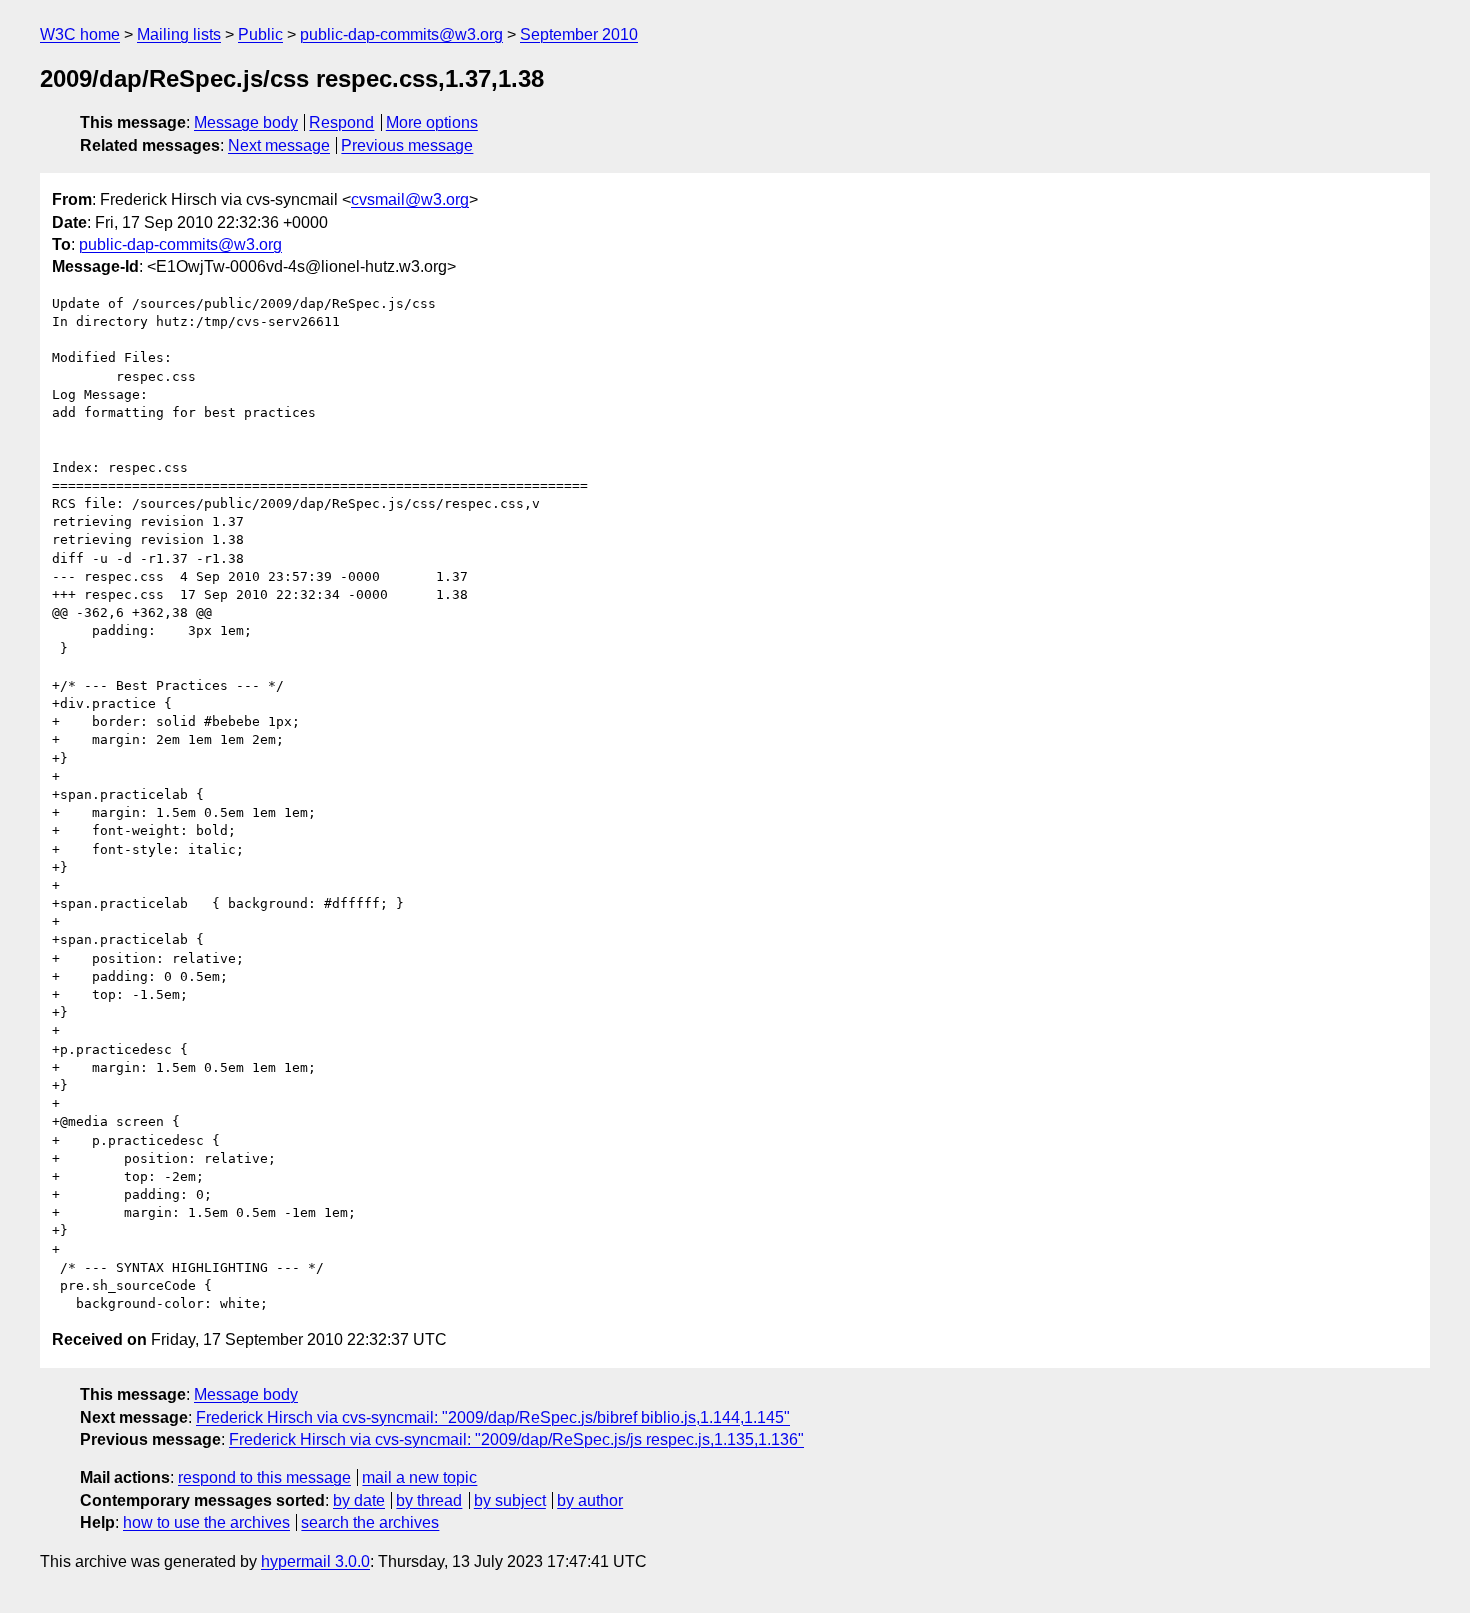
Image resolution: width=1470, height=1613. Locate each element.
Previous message (407, 145)
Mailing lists (179, 34)
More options (432, 122)
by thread (429, 1500)
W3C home (80, 34)
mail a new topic (419, 1477)
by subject (510, 1500)
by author (590, 1500)
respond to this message (264, 1477)
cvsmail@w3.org (410, 199)
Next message (279, 145)
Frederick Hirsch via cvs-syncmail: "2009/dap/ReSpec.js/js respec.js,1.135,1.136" (516, 1439)
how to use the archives (206, 1522)
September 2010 (579, 34)
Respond (341, 122)
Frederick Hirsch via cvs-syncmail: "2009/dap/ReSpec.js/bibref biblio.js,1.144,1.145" (493, 1417)
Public (260, 34)
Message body (246, 122)
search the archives (370, 1522)
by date (359, 1500)
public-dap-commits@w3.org (401, 34)
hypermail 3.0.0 (315, 1561)
